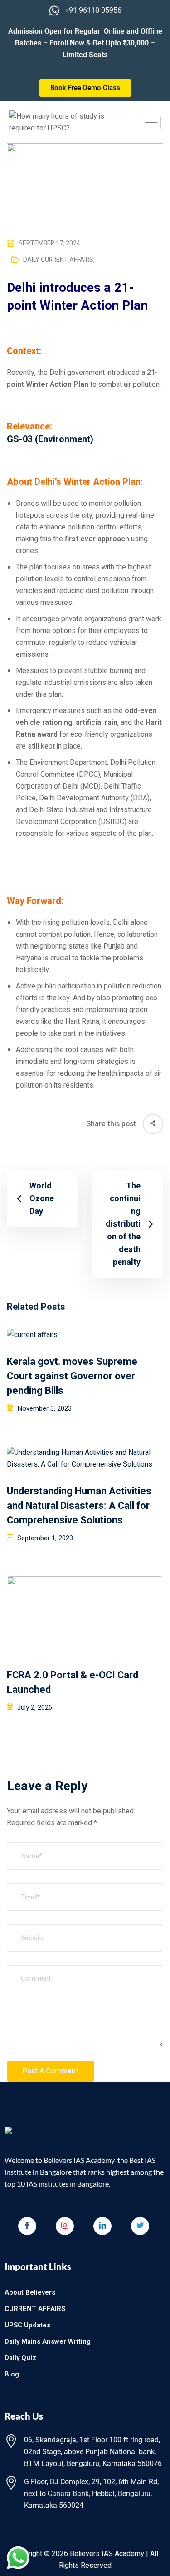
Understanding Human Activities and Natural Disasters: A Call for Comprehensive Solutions (79, 1506)
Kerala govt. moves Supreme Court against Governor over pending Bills (72, 1376)
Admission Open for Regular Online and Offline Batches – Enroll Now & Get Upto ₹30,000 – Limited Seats (85, 43)
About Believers (30, 2292)
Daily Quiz (20, 2358)
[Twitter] (140, 2226)
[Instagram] (65, 2226)
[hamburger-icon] (151, 122)
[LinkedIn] (102, 2226)
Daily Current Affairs (59, 260)
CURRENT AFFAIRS (35, 2309)
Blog (12, 2374)
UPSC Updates (27, 2325)
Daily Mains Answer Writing (48, 2341)
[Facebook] (27, 2226)
